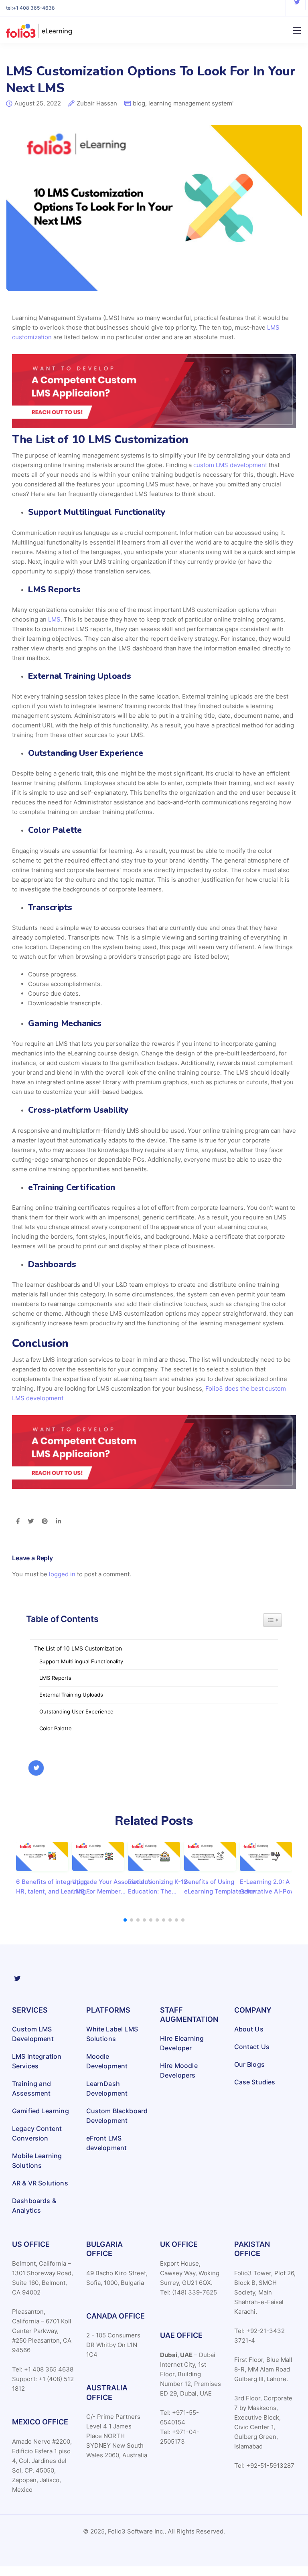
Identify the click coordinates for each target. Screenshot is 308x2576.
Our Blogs (249, 2064)
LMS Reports (55, 1678)
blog (139, 103)
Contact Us (252, 2047)
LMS (54, 619)
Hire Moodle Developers (179, 2070)
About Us (249, 2029)
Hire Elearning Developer (182, 2043)
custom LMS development (230, 465)
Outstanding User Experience (76, 1711)
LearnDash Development (107, 2088)
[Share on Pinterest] (45, 1522)
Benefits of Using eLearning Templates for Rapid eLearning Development (220, 1887)
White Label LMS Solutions (112, 2034)
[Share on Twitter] (31, 1522)
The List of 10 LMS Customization (78, 1648)
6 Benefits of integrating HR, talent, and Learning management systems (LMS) (52, 1887)
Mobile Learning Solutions (37, 2161)
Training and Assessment (31, 2088)
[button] (125, 1920)
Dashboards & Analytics (34, 2205)
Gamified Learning (41, 2111)
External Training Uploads (72, 1695)
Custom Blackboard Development (117, 2116)
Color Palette (56, 1728)
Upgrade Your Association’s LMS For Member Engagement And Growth (112, 1887)
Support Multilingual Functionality (81, 1661)
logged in (62, 1574)
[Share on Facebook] (18, 1522)
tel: (30, 8)
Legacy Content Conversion (37, 2133)
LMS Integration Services (37, 2061)
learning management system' (191, 103)
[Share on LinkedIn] (58, 1522)
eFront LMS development (107, 2143)
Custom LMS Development (33, 2034)
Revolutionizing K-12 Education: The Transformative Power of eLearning (164, 1887)
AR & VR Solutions (40, 2183)
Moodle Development (107, 2061)
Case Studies (255, 2082)
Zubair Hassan (97, 104)
